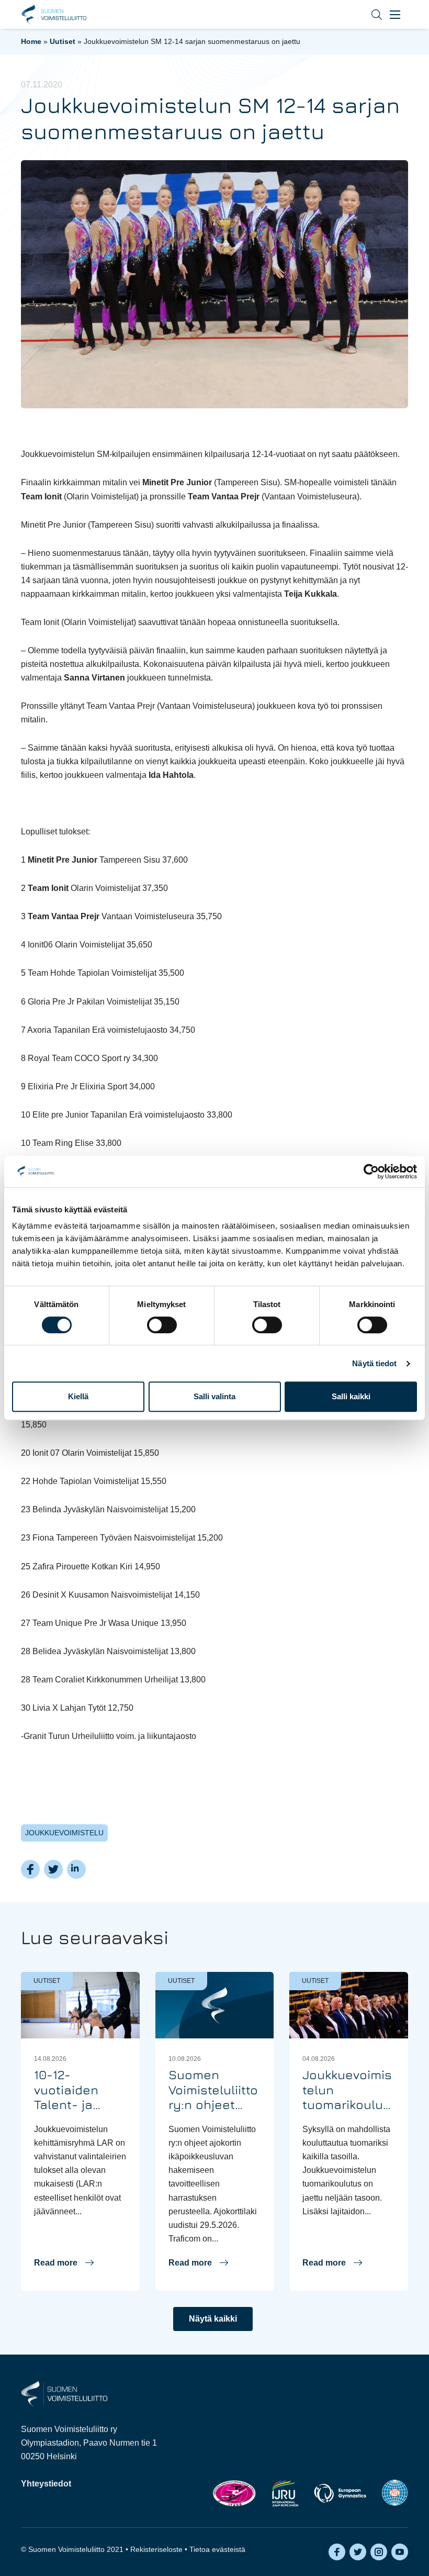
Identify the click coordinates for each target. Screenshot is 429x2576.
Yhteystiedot (46, 2484)
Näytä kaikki (213, 2319)
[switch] (162, 1325)
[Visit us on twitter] (358, 2552)
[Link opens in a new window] (234, 2493)
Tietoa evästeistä (217, 2549)
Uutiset (63, 41)
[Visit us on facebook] (337, 2552)
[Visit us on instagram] (379, 2552)
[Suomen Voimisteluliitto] (64, 2393)
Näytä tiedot (374, 1363)
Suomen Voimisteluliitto (54, 15)
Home (31, 41)
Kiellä (78, 1396)
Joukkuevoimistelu (64, 1833)
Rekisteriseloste (156, 2549)
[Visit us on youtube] (400, 2552)
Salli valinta (214, 1396)
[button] (369, 14)
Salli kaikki (351, 1396)
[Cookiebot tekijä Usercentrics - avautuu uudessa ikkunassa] (371, 1172)
